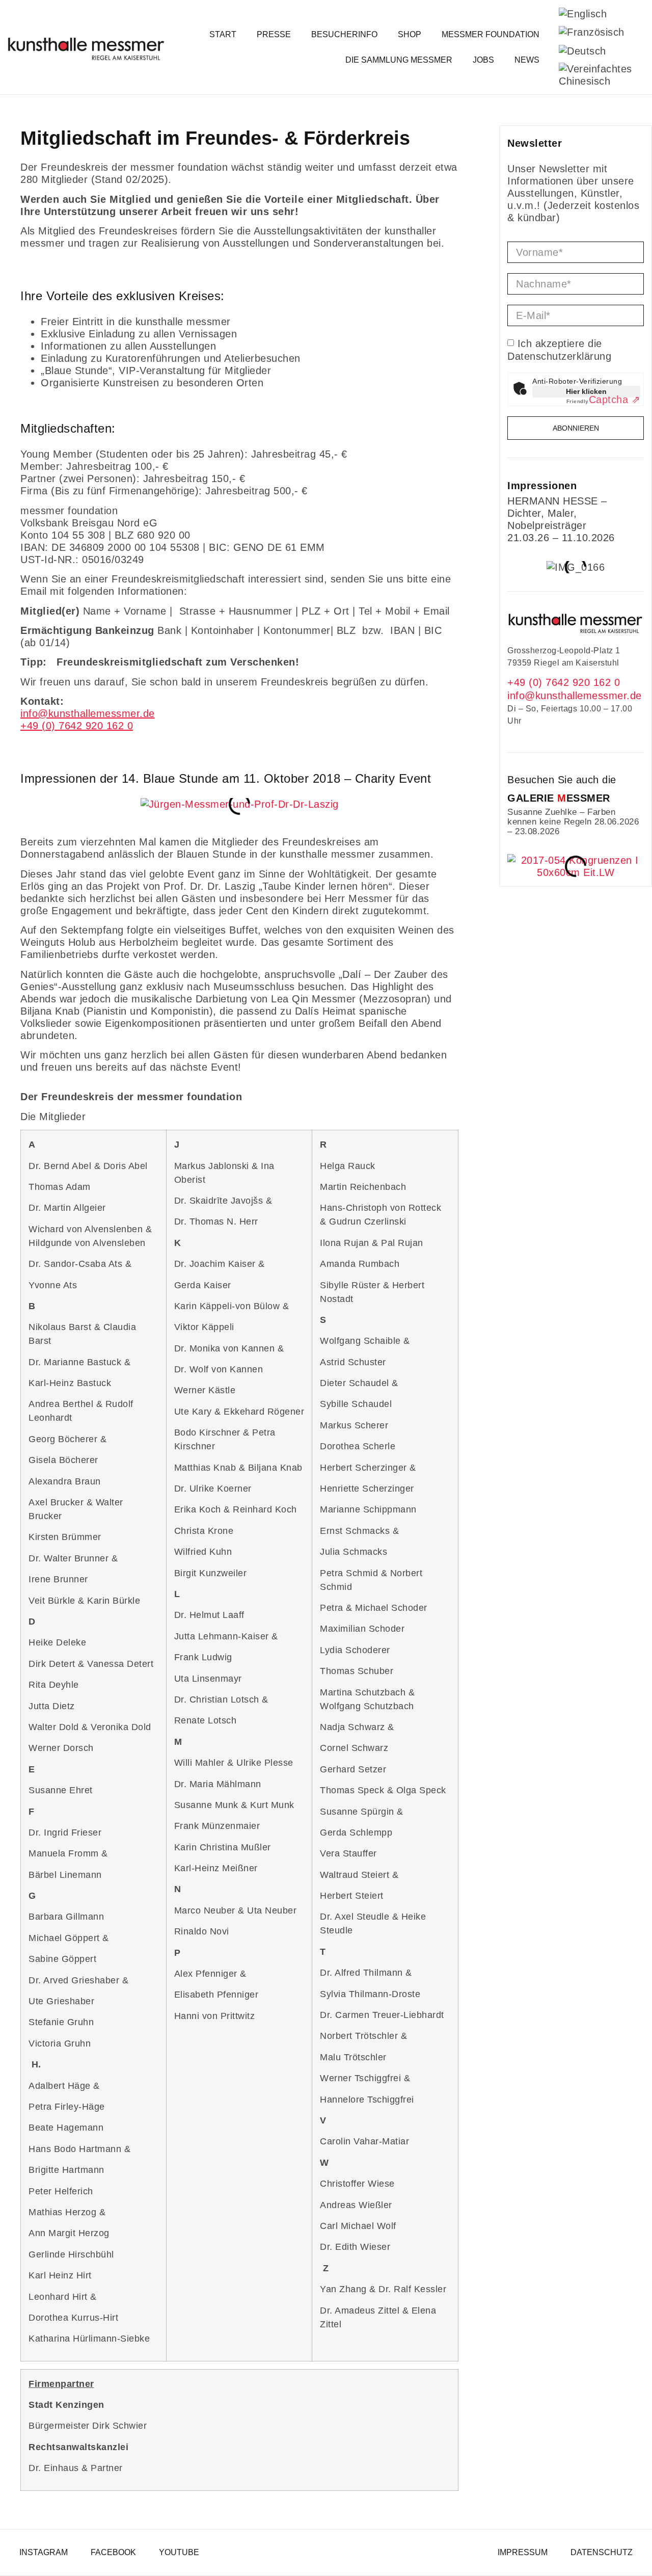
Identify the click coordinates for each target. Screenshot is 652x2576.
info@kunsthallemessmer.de (575, 696)
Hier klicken (586, 391)
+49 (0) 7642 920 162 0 (564, 682)
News (527, 60)
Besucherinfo (344, 34)
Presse (274, 34)
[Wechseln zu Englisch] (583, 14)
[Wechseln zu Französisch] (592, 32)
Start (223, 34)
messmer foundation (491, 34)
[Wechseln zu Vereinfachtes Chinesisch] (595, 75)
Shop (410, 34)
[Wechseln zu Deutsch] (582, 51)
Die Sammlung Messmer (399, 60)
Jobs (483, 60)
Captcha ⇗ (604, 400)
